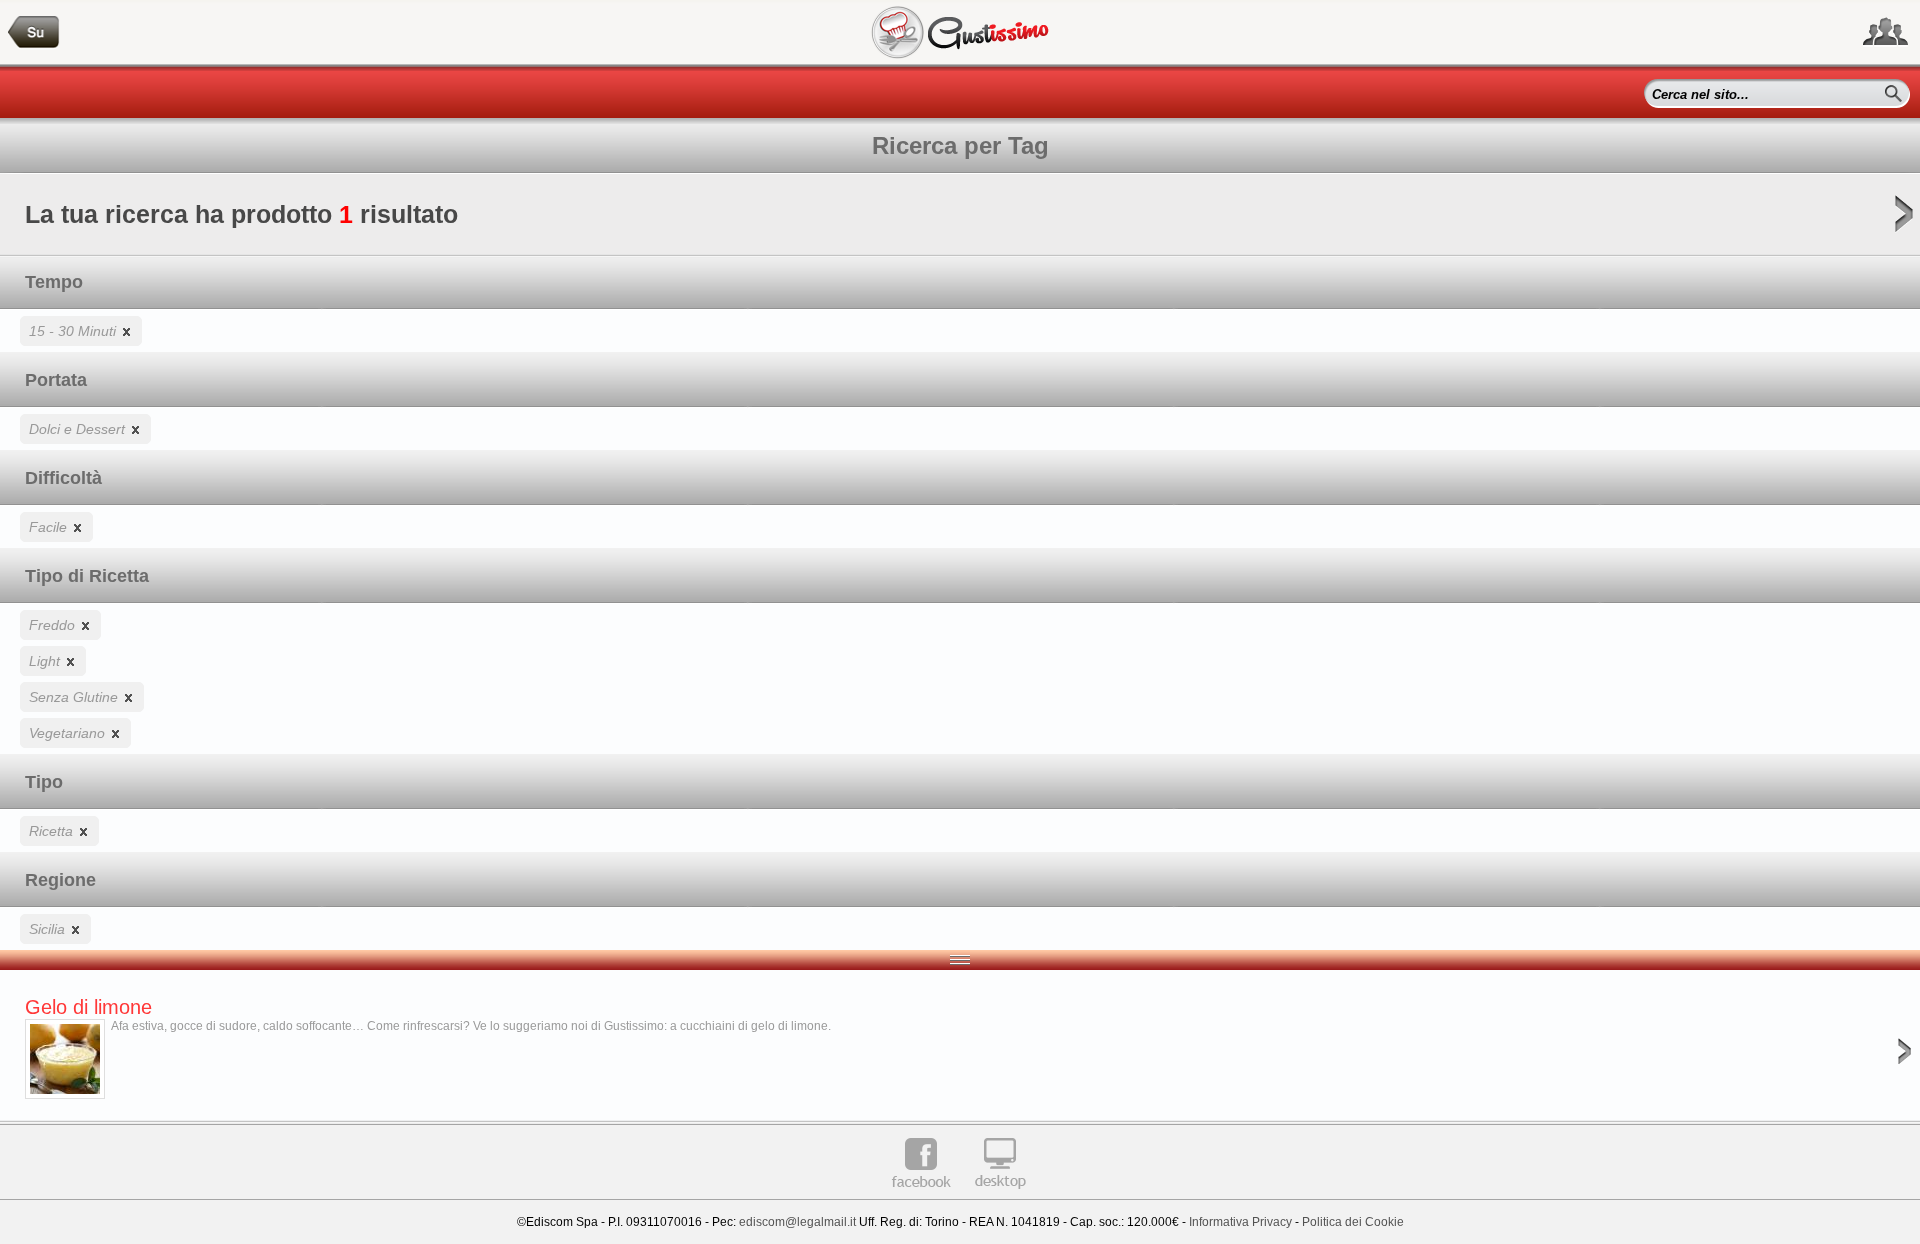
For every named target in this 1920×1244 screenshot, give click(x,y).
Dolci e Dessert (79, 429)
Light (46, 661)
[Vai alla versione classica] (1000, 1196)
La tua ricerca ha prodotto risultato (241, 214)
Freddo (54, 625)
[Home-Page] (34, 32)
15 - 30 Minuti (74, 331)
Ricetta (53, 831)
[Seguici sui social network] (1885, 32)
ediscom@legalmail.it (797, 1222)
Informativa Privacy (1240, 1222)
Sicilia (49, 929)
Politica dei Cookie (1353, 1222)
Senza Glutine (75, 697)
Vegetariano (69, 733)
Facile (50, 527)
